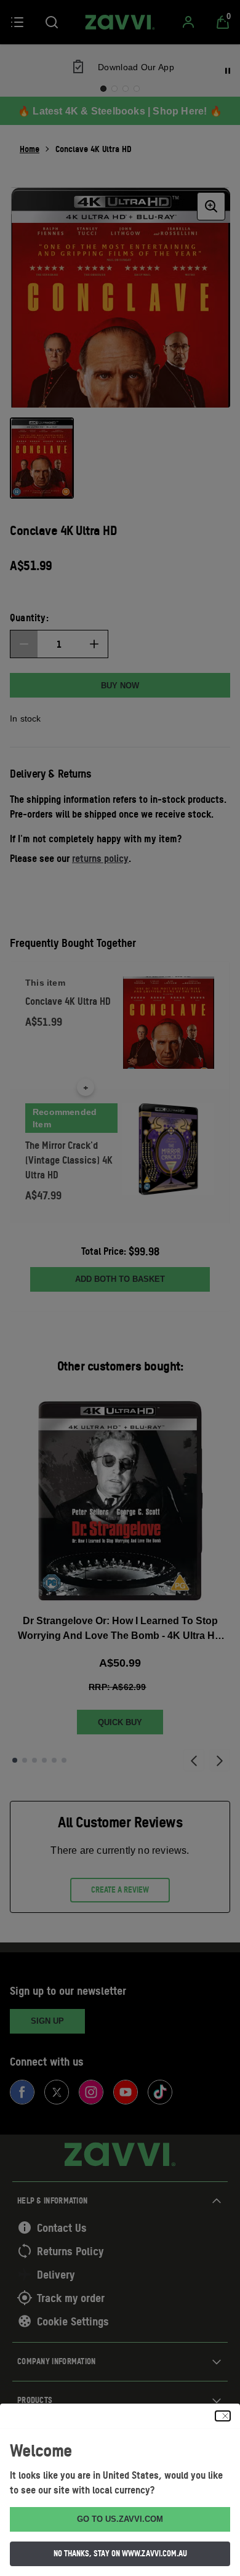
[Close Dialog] (223, 2416)
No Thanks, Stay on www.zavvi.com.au (120, 2553)
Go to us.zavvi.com (120, 2519)
